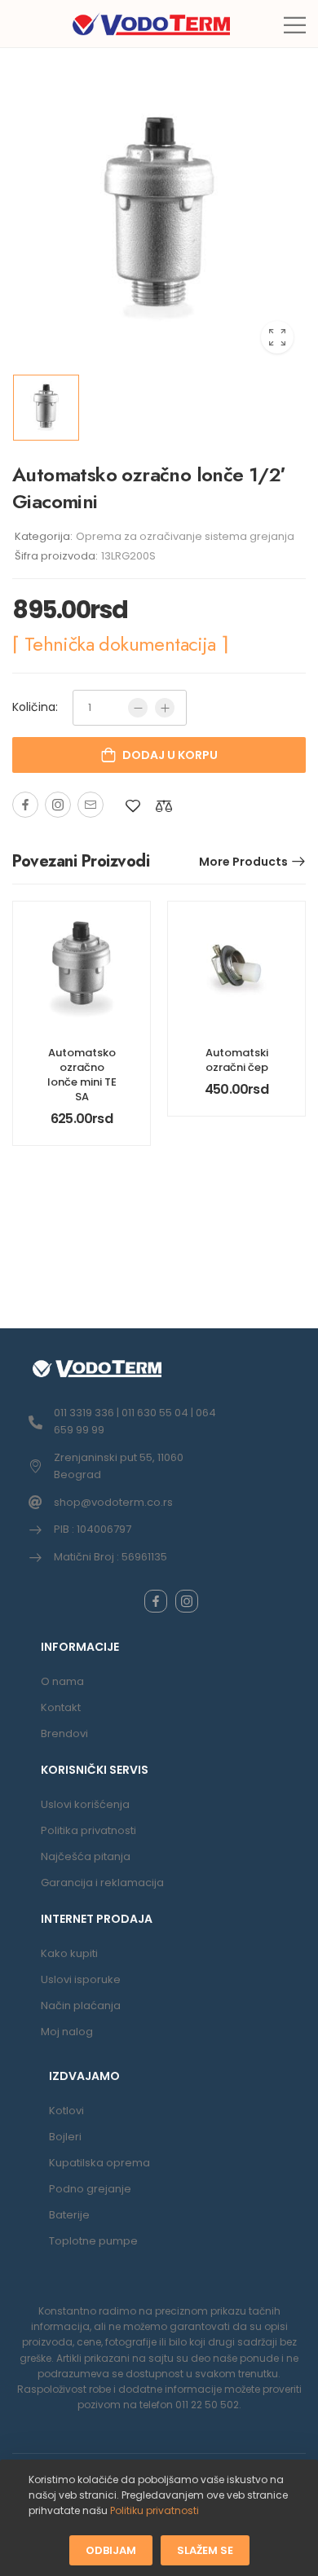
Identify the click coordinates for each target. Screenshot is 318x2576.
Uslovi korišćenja (85, 1804)
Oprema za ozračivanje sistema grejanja (185, 536)
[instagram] (187, 1601)
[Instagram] (58, 805)
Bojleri (65, 2137)
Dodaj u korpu (170, 755)
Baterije (69, 2215)
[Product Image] (159, 219)
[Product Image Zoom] (277, 337)
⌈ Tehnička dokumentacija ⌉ (120, 644)
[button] (295, 25)
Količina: (35, 707)
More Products (243, 862)
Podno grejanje (90, 2189)
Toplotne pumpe (93, 2241)
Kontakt (61, 1707)
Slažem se (205, 2550)
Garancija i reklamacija (102, 1883)
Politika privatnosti (88, 1830)
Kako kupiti (69, 1953)
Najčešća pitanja (86, 1856)
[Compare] (164, 806)
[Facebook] (25, 805)
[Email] (91, 805)
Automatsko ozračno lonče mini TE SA (82, 1075)
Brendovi (64, 1733)
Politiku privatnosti (155, 2510)
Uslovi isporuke (81, 1979)
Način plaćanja (81, 2006)
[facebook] (156, 1601)
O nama (62, 1681)
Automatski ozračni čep (237, 1060)
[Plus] (165, 708)
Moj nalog (67, 2032)
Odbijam (111, 2550)
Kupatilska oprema (99, 2163)
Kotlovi (66, 2111)
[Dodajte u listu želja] (133, 806)
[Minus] (138, 708)
